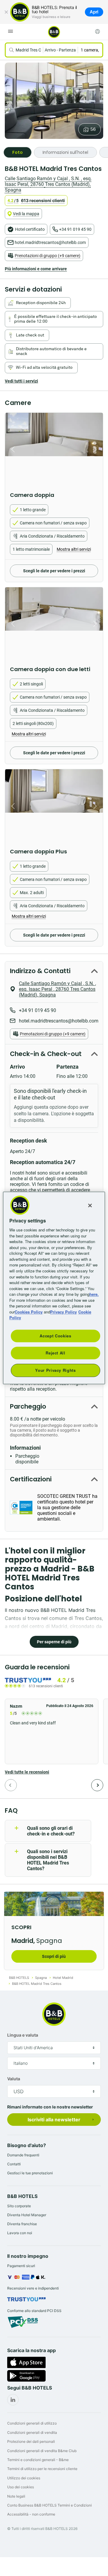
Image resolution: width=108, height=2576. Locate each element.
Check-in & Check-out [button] (46, 1054)
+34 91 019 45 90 (75, 229)
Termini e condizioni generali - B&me (38, 2460)
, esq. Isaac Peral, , (48, 184)
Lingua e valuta (23, 2035)
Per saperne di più (54, 1642)
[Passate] (11, 1785)
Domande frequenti (23, 2155)
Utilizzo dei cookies (24, 2478)
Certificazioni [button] (31, 1479)
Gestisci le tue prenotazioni (30, 2173)
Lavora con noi (20, 2233)
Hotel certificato (30, 229)
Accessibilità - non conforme (31, 2514)
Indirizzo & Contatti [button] (40, 971)
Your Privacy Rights (55, 1370)
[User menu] (97, 31)
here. (94, 1294)
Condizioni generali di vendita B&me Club (42, 2451)
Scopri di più (54, 1956)
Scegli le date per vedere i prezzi (54, 571)
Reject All (55, 1353)
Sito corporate (19, 2206)
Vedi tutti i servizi (21, 381)
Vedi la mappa (26, 214)
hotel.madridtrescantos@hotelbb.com (50, 242)
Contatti (14, 2164)
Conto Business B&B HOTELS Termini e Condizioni (49, 2505)
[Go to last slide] (11, 449)
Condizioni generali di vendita (32, 2432)
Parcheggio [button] (28, 1406)
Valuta (14, 2079)
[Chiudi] (6, 12)
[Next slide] (97, 449)
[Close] (90, 1205)
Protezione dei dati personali (31, 2441)
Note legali (16, 2496)
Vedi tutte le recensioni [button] (27, 1772)
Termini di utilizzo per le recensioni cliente (42, 2469)
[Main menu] (10, 31)
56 (93, 129)
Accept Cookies (55, 1336)
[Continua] (97, 1785)
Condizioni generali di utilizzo (32, 2423)
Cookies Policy (29, 1312)
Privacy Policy (63, 1312)
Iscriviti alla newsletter (54, 2120)
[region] (54, 1288)
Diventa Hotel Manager (27, 2215)
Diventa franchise (22, 2224)
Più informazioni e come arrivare (36, 269)
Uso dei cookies (21, 2487)
